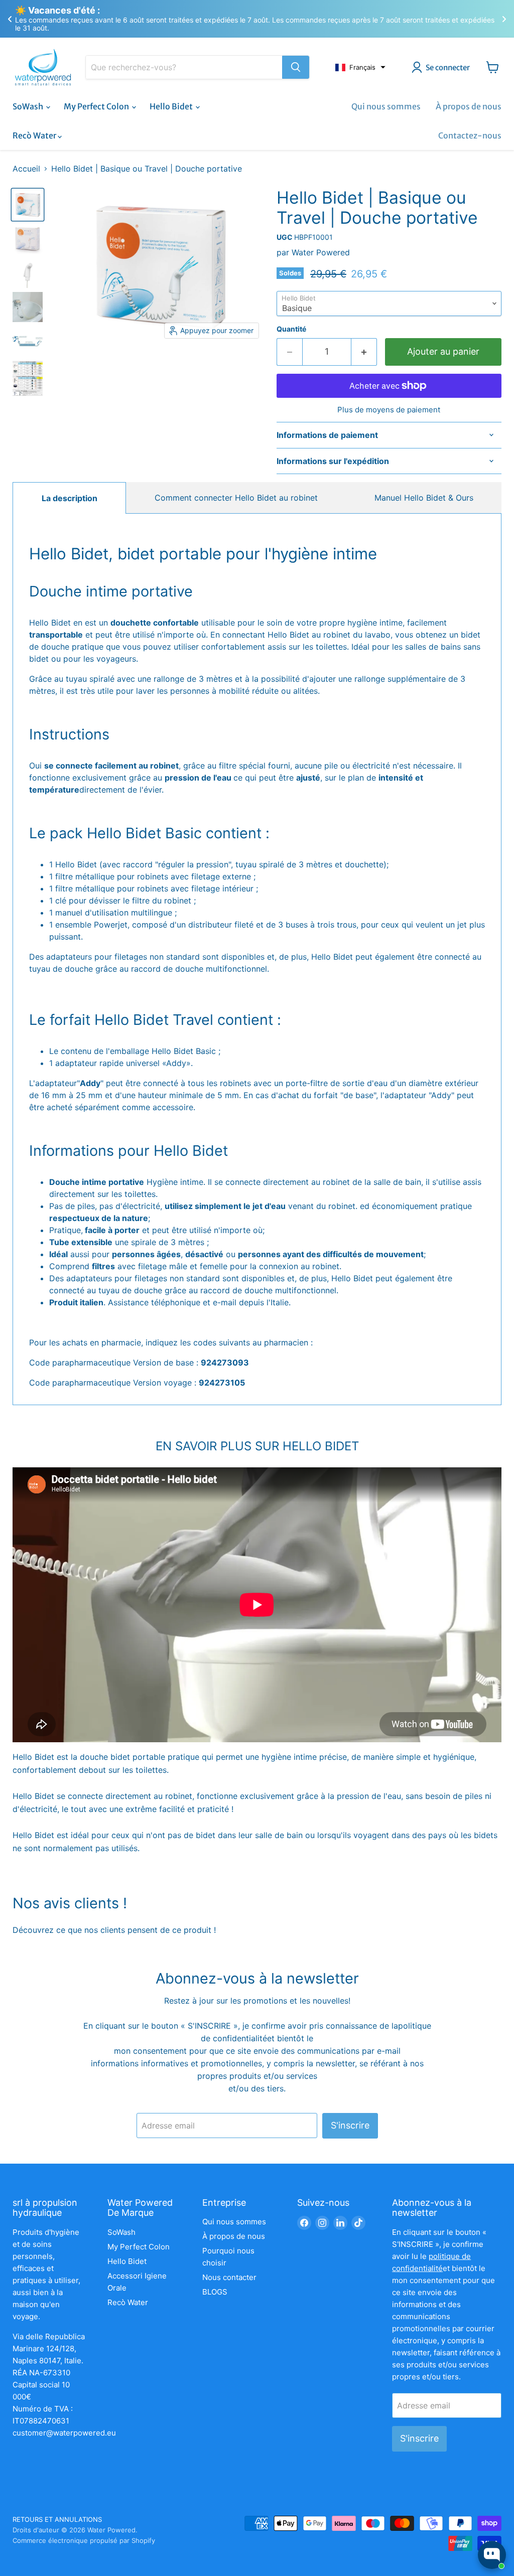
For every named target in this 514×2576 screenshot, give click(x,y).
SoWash (29, 106)
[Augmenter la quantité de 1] (364, 352)
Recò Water (35, 135)
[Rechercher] (296, 67)
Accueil (26, 169)
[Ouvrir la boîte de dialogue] (492, 2555)
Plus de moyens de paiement (389, 410)
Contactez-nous (470, 135)
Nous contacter (229, 2277)
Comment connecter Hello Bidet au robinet (236, 498)
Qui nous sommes (386, 106)
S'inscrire (350, 2125)
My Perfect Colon (97, 106)
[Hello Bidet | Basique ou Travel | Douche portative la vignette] (28, 307)
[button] (360, 67)
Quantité (291, 329)
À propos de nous (469, 106)
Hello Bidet (172, 106)
